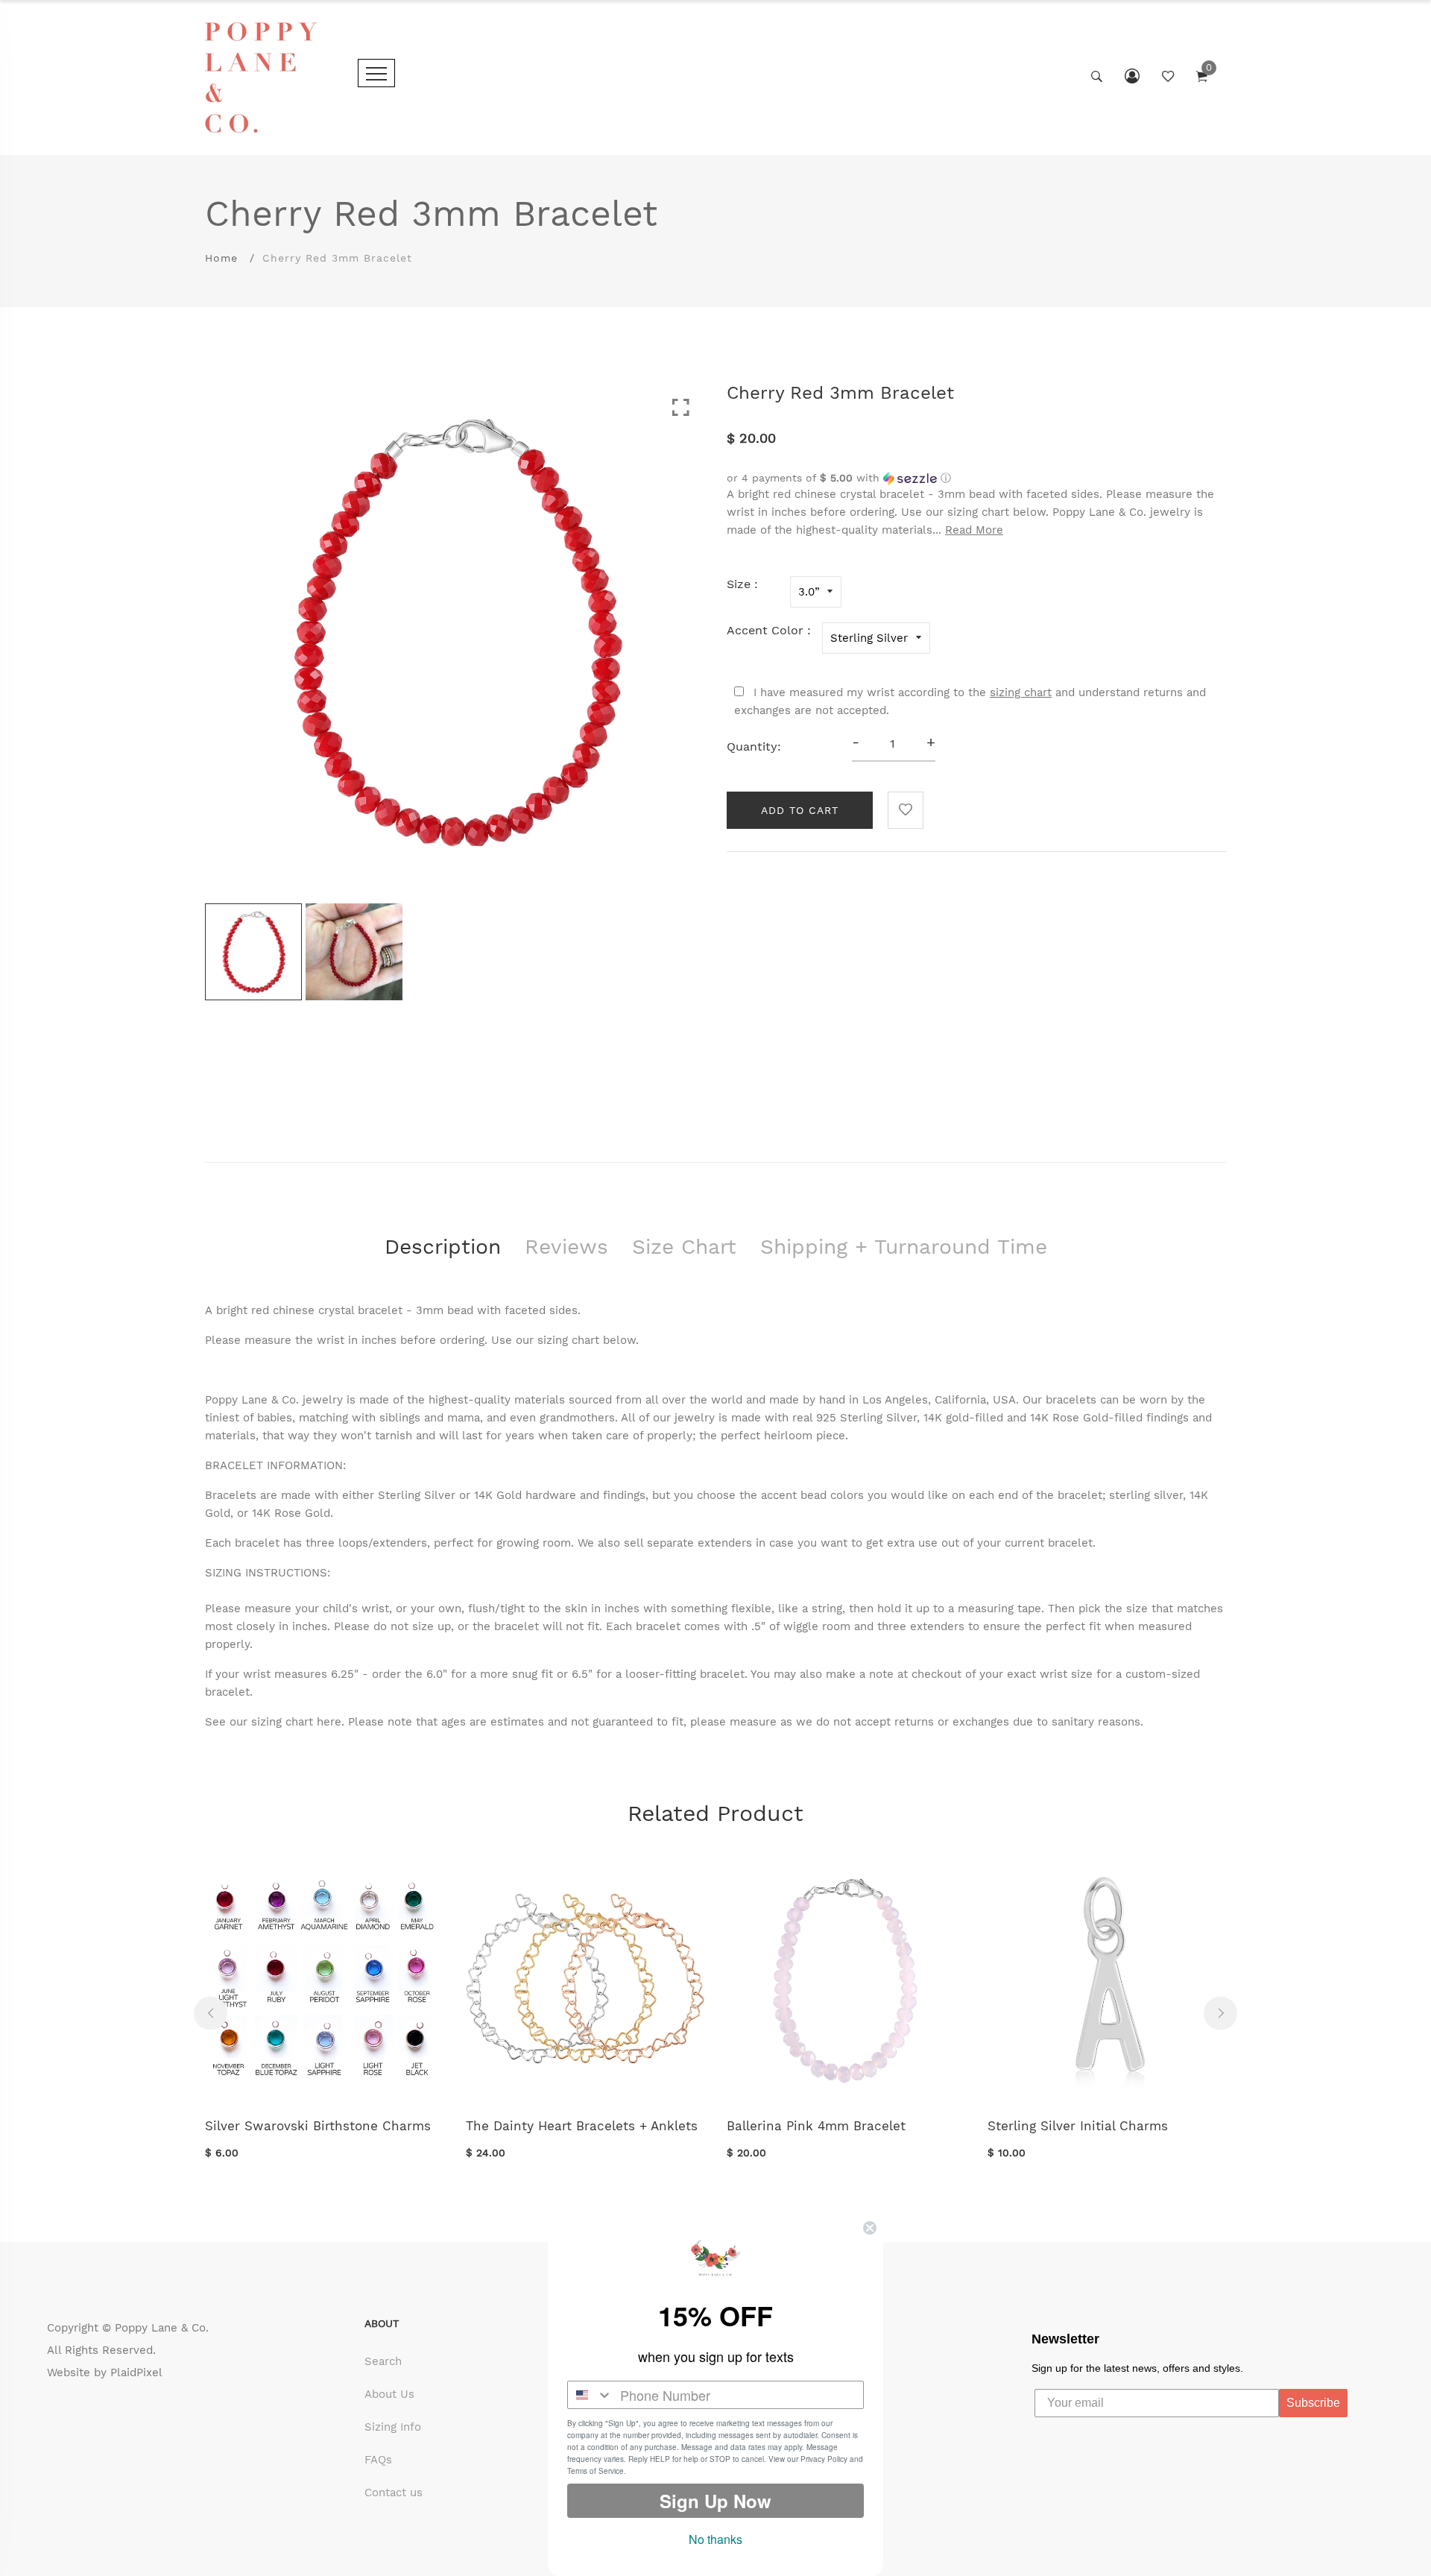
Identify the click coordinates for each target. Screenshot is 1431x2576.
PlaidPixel (136, 2373)
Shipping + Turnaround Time (904, 1247)
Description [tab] (443, 1247)
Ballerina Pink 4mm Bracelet (816, 2126)
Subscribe (1313, 2403)
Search (383, 2361)
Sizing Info (393, 2427)
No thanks (715, 2539)
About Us (389, 2394)
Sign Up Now (715, 2501)
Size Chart (684, 1247)
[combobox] (590, 2395)
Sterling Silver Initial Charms (1078, 2126)
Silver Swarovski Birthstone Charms (318, 2126)
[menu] (376, 73)
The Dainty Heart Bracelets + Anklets (582, 2126)
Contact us (394, 2493)
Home (221, 258)
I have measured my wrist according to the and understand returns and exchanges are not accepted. (970, 701)
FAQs (378, 2460)
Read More (974, 530)
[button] (976, 478)
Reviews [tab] (566, 1247)
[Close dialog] (870, 2228)
